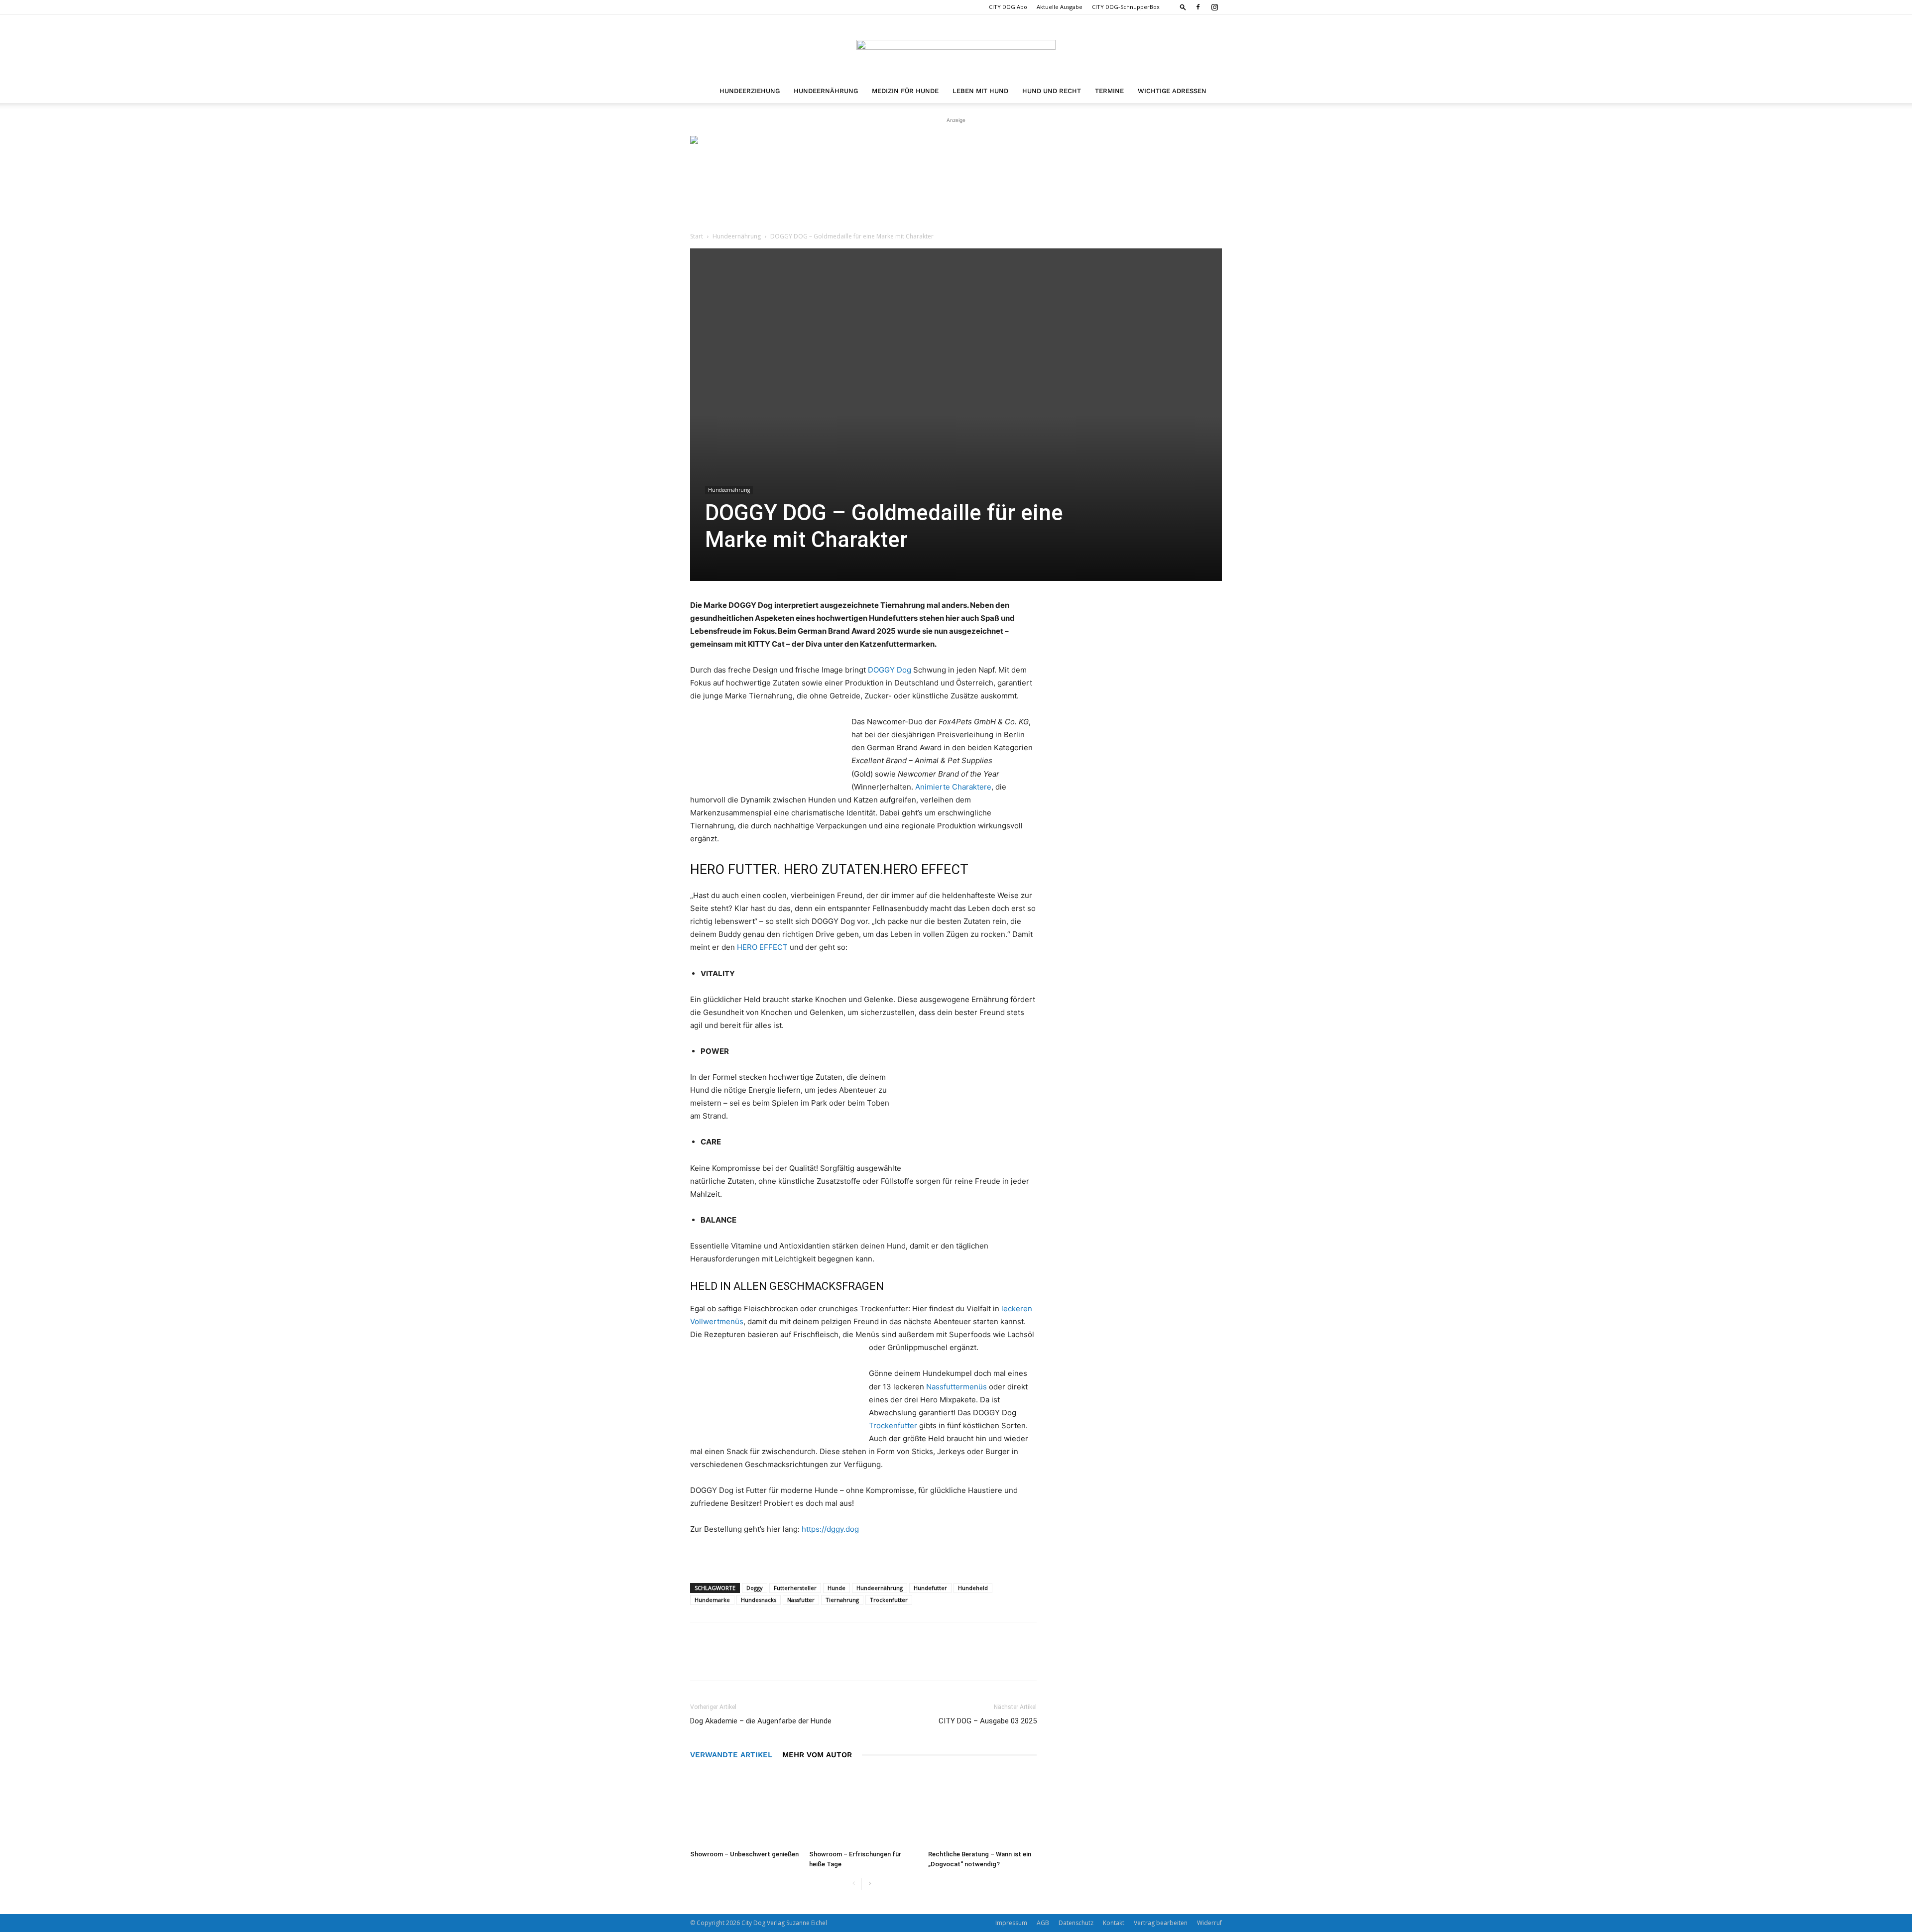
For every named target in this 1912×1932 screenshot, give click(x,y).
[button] (1183, 7)
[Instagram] (1214, 7)
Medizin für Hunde (905, 91)
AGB (1043, 1923)
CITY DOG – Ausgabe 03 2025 (988, 1721)
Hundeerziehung (750, 91)
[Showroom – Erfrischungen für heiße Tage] (863, 1809)
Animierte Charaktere (953, 787)
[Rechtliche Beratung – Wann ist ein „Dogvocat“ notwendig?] (982, 1809)
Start (697, 236)
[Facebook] (1198, 7)
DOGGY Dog (890, 670)
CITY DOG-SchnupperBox (1126, 7)
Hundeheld (973, 1588)
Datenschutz (1076, 1923)
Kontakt (1114, 1923)
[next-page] (870, 1884)
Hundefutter (930, 1588)
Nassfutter (801, 1600)
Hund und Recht (1052, 91)
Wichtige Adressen (1172, 91)
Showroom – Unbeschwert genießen (744, 1854)
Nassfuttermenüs (956, 1387)
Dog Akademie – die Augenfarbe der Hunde (761, 1721)
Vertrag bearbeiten (1161, 1923)
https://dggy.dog (830, 1529)
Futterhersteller (795, 1588)
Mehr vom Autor (817, 1755)
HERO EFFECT (762, 947)
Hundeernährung (826, 91)
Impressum (1011, 1923)
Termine (1109, 91)
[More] (761, 1660)
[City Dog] (956, 48)
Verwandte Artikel (731, 1755)
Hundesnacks (759, 1600)
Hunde (836, 1588)
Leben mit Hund (980, 91)
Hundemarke (712, 1600)
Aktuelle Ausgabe (1060, 7)
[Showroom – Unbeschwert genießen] (744, 1809)
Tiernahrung (842, 1600)
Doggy (755, 1588)
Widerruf (1209, 1923)
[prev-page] (854, 1884)
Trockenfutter (893, 1425)
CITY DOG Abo (1008, 7)
